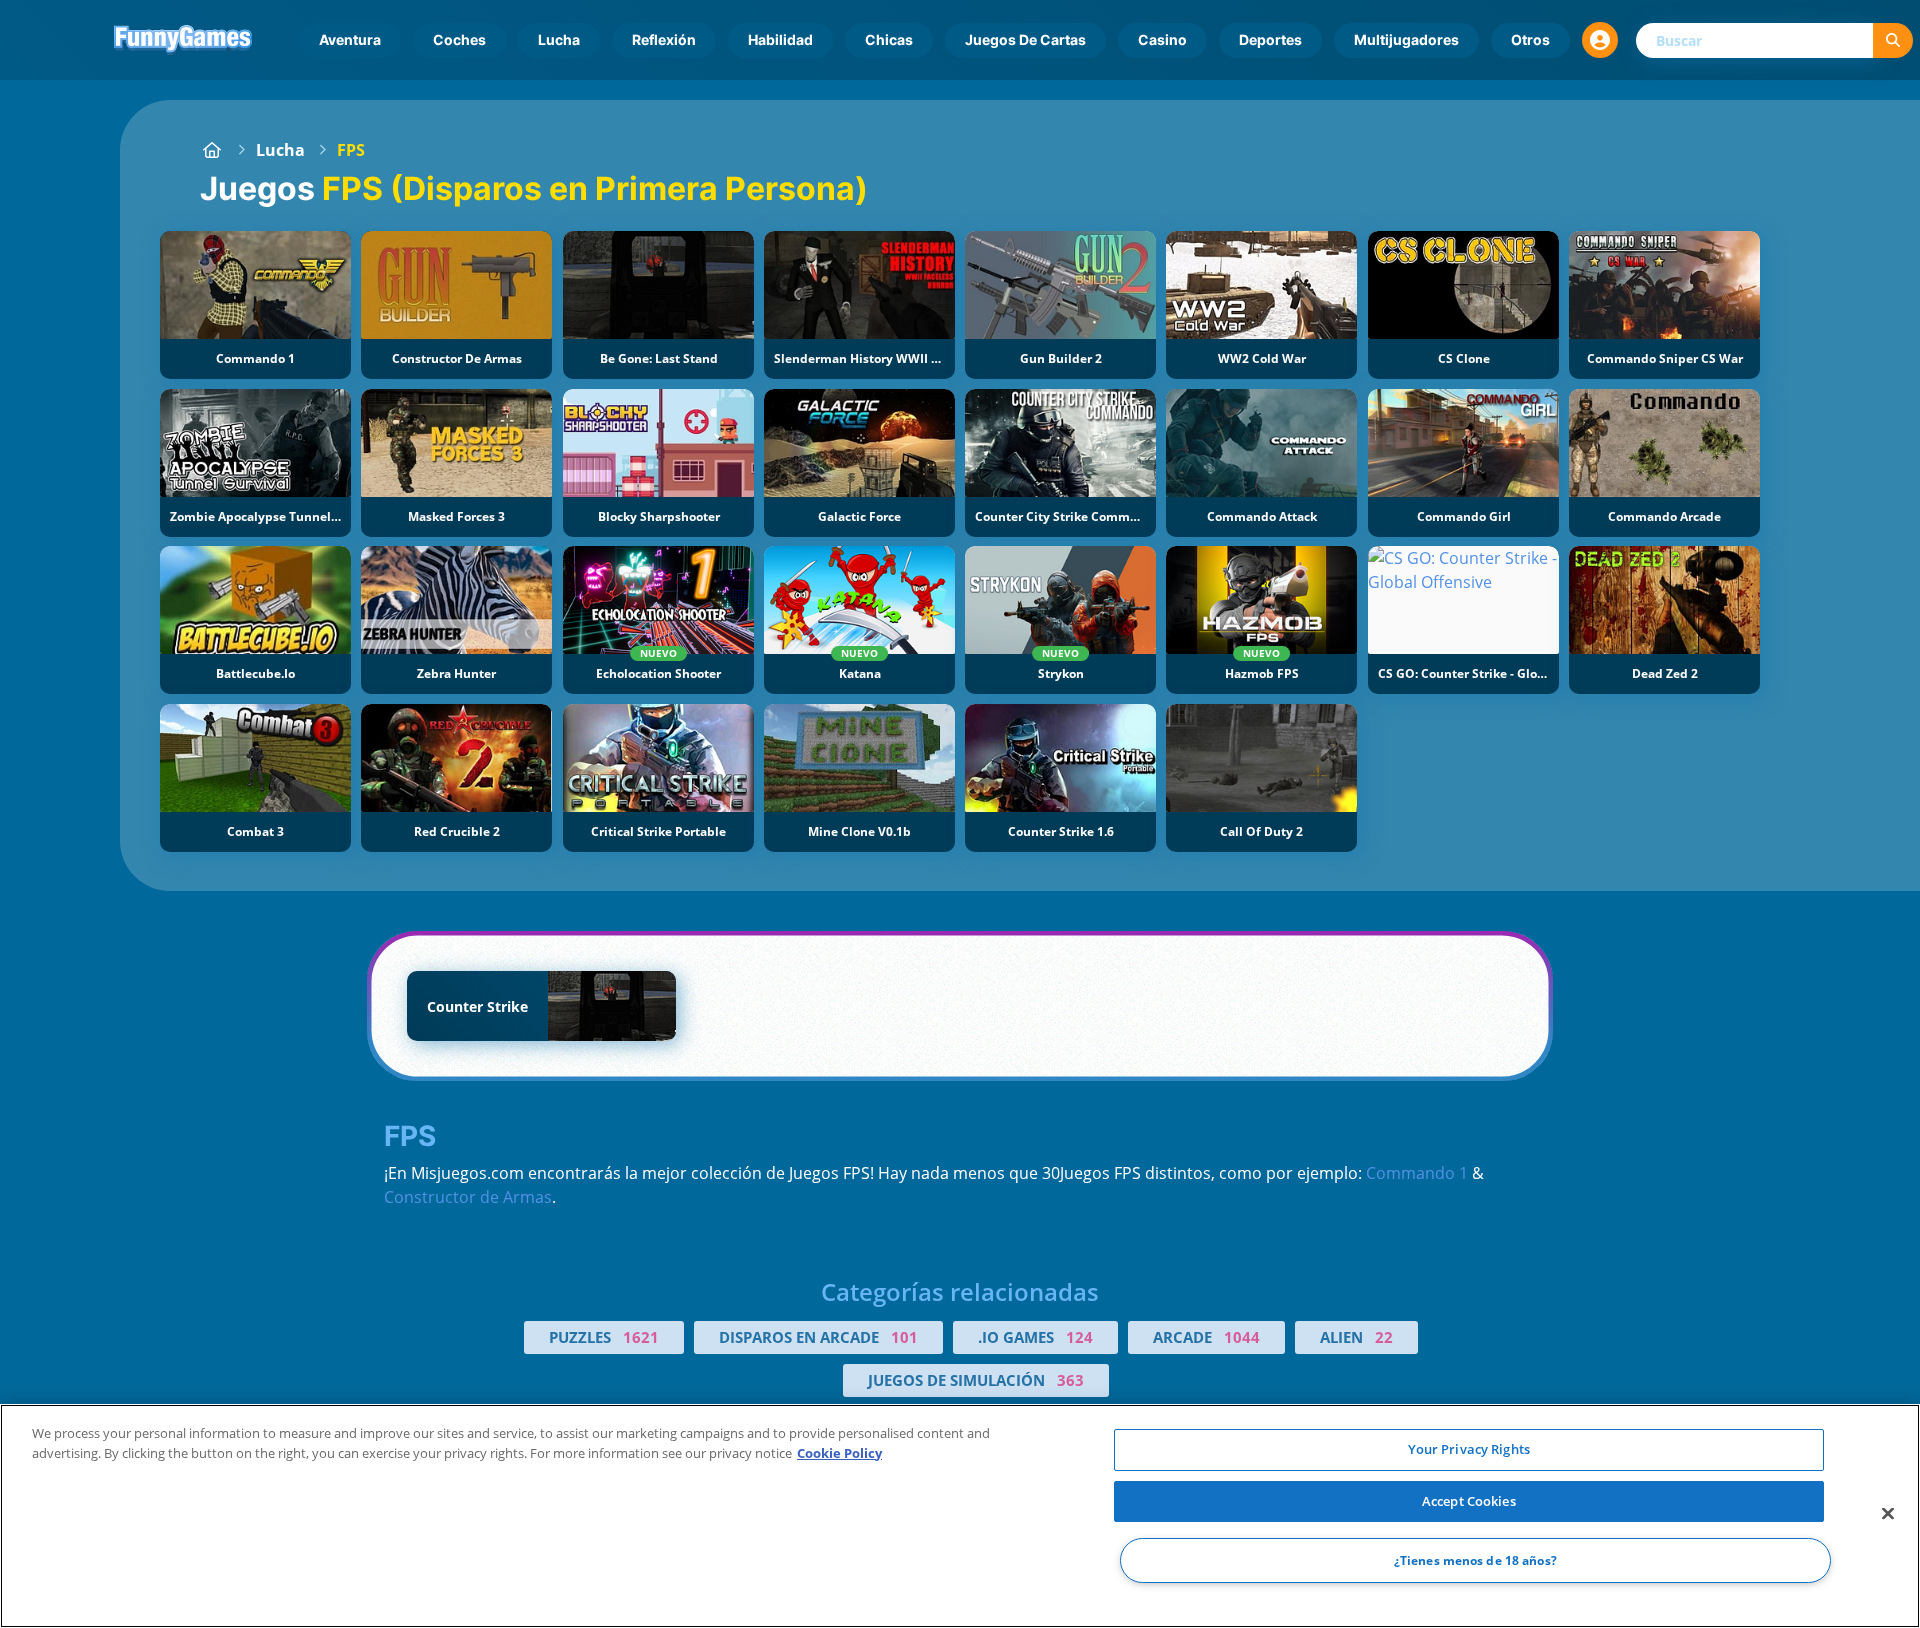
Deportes (1270, 39)
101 (904, 1337)
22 (1384, 1337)
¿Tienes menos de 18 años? (1475, 1560)
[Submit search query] (1893, 40)
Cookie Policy (839, 1453)
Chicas (889, 39)
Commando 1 (1417, 1173)
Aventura (350, 39)
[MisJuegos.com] (212, 150)
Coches (459, 39)
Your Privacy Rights (1469, 1449)
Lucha (559, 39)
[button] (1600, 40)
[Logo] (183, 40)
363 (1070, 1380)
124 (1079, 1337)
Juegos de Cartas (1025, 39)
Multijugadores (1406, 39)
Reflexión (664, 39)
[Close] (1888, 1514)
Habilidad (780, 39)
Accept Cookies (1469, 1501)
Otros (1530, 39)
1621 (641, 1337)
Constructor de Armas (468, 1197)
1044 (1242, 1337)
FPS (351, 150)
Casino (1162, 39)
